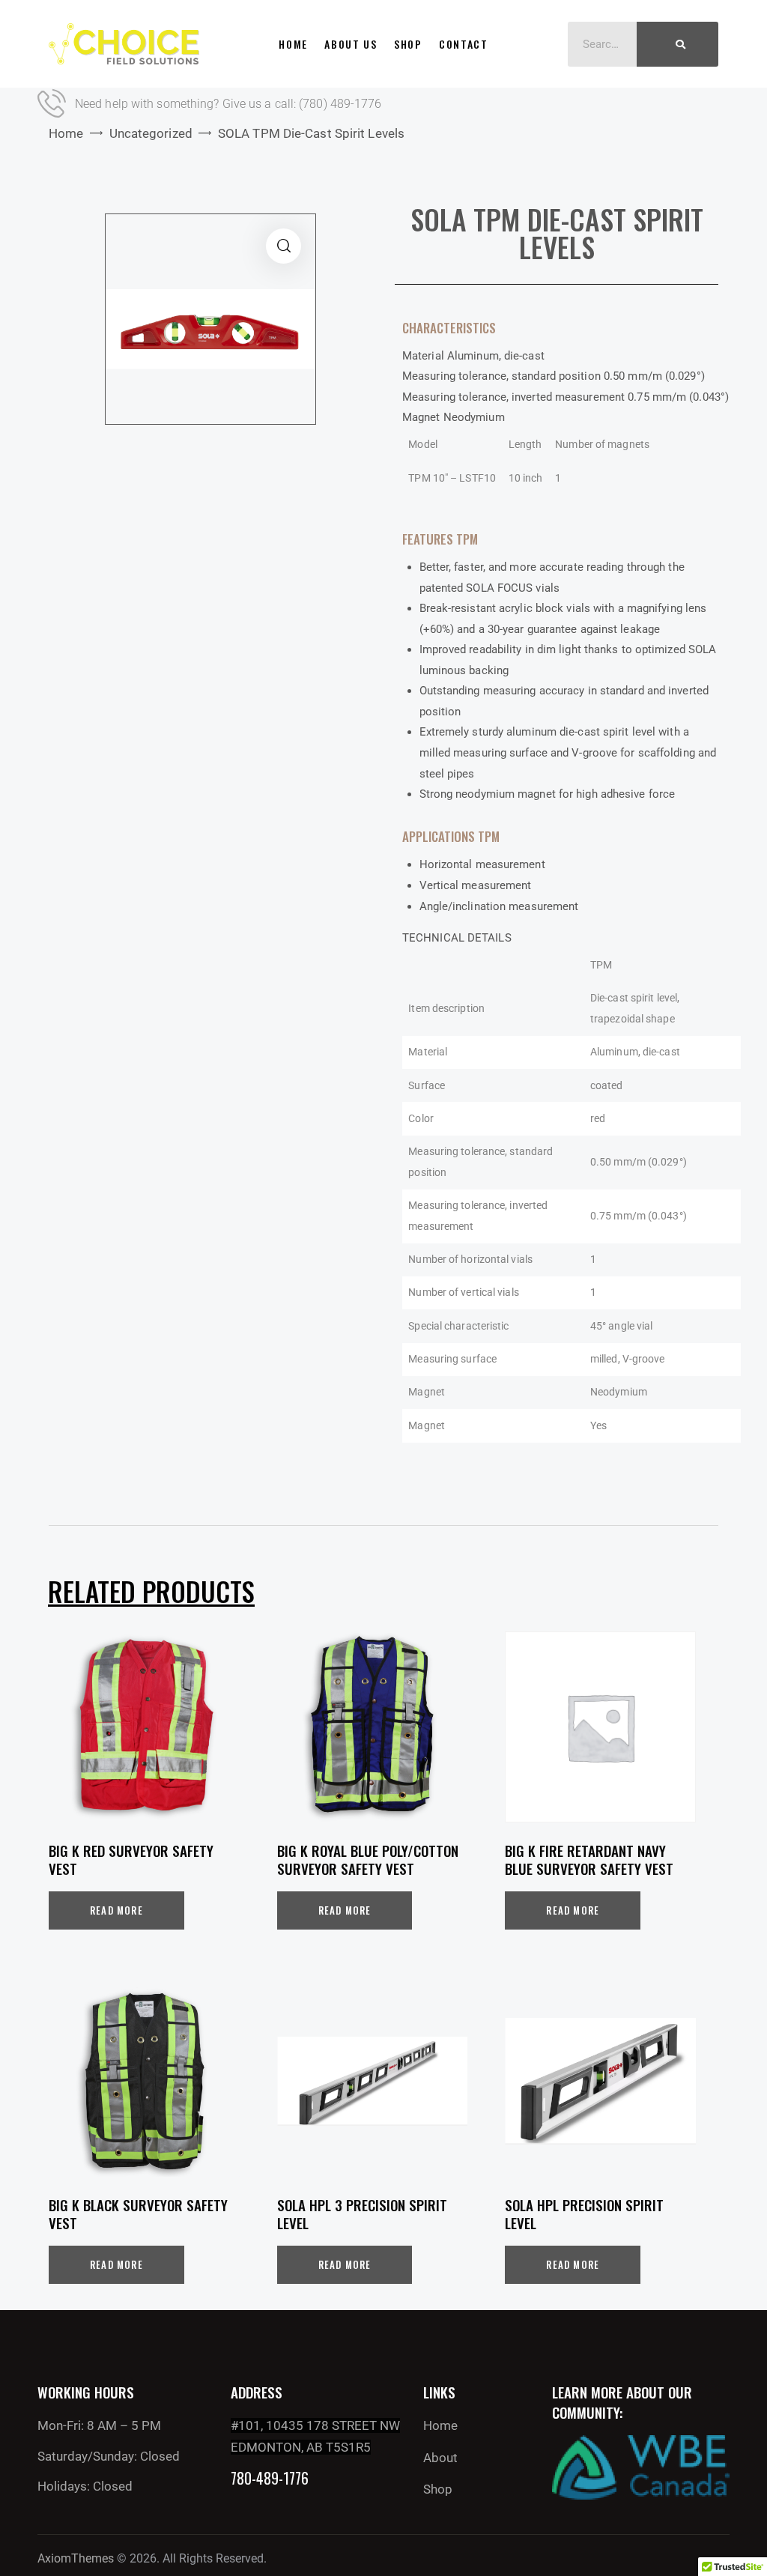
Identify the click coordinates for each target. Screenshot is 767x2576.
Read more (116, 1910)
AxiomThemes (76, 2558)
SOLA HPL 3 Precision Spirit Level (362, 2214)
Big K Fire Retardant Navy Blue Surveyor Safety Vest (589, 1860)
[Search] (677, 44)
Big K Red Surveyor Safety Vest (131, 1860)
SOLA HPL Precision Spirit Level (584, 2214)
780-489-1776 (270, 2478)
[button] (284, 246)
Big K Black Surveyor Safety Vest (138, 2214)
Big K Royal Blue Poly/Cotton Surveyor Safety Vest (368, 1860)
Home (66, 133)
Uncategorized (151, 133)
